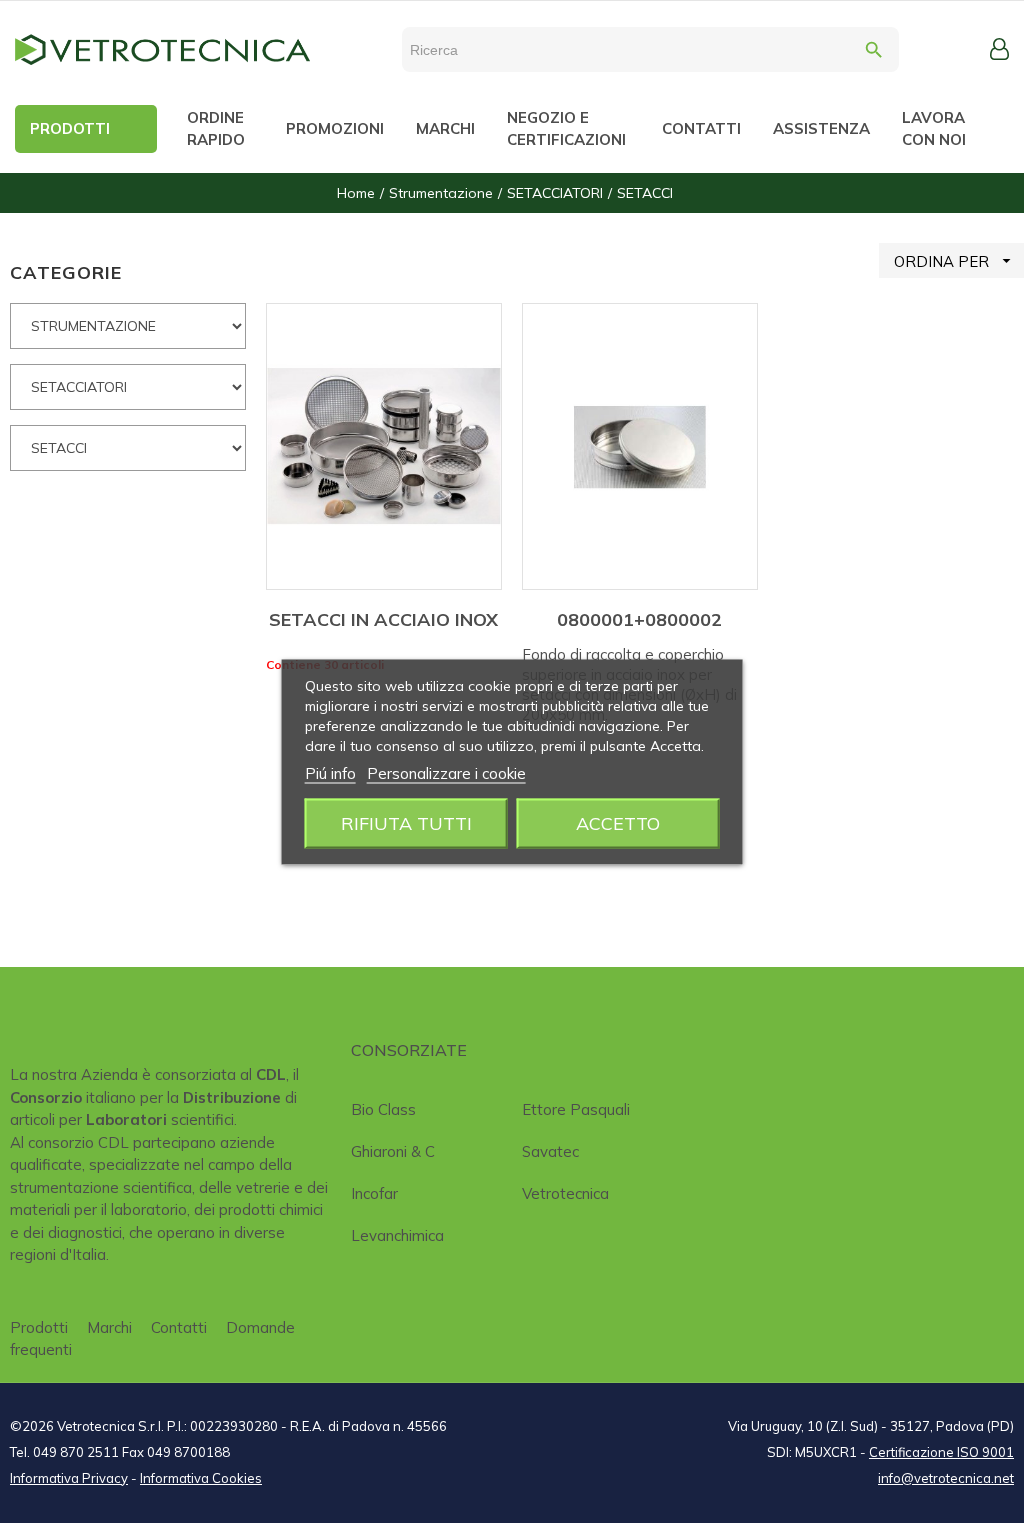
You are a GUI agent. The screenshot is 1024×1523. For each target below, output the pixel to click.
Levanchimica (397, 1235)
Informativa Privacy (69, 1478)
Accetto (618, 822)
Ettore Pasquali (576, 1109)
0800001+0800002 (639, 619)
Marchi (109, 1327)
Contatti (179, 1327)
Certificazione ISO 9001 (941, 1452)
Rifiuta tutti (406, 822)
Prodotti (39, 1327)
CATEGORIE (66, 272)
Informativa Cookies (201, 1478)
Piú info (330, 772)
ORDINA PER (955, 261)
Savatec (550, 1151)
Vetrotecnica (565, 1193)
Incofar (374, 1193)
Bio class (383, 1109)
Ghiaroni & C (393, 1151)
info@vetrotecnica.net (946, 1478)
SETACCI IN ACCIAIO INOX (383, 619)
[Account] (999, 49)
